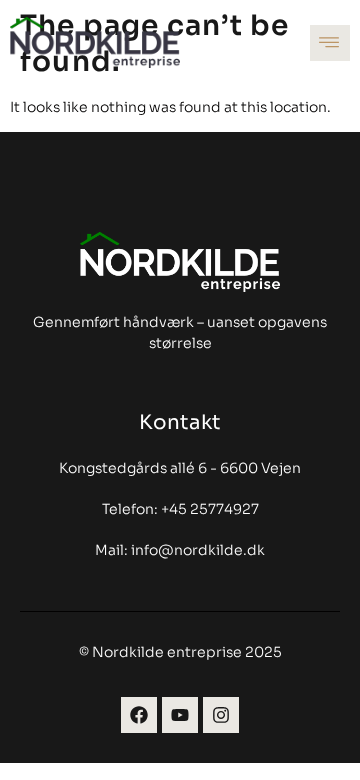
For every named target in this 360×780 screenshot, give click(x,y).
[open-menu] (330, 43)
